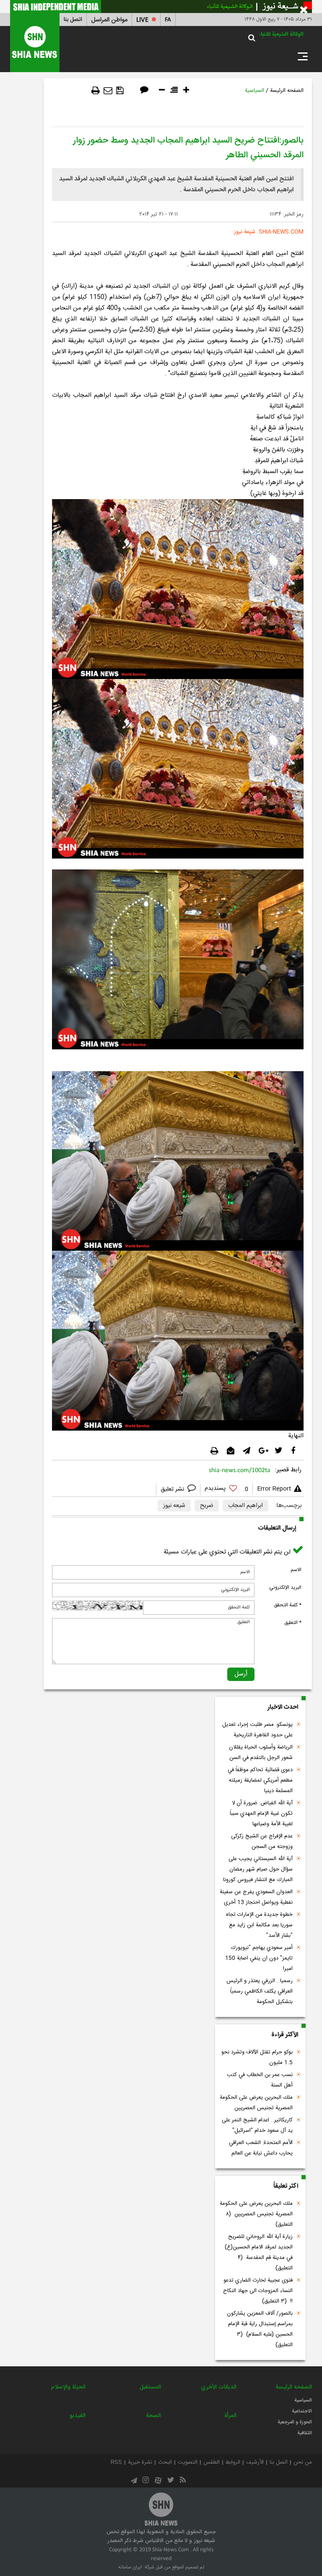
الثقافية (305, 2433)
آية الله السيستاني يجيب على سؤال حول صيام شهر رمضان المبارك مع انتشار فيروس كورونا (258, 1869)
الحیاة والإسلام (68, 2387)
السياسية (254, 91)
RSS (116, 2462)
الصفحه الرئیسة (287, 91)
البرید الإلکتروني (285, 1587)
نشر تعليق (173, 1489)
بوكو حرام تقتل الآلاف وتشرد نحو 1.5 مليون (257, 2057)
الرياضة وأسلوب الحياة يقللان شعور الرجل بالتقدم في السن (261, 1752)
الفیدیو (78, 2416)
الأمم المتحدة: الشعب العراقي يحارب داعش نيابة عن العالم (261, 2148)
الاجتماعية (302, 2411)
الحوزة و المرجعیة (295, 2422)
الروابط (233, 2462)
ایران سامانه (130, 2567)
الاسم (296, 1570)
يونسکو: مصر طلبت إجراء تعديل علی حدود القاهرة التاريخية (257, 1730)
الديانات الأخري (219, 2387)
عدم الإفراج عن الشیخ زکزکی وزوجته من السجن (262, 1841)
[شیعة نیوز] (161, 7)
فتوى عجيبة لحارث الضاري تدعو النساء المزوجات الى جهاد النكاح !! (258, 2291)
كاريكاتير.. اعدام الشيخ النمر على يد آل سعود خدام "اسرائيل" (257, 2125)
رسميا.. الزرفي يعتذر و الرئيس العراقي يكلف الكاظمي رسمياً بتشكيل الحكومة (260, 1991)
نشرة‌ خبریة (140, 2462)
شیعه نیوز (174, 1506)
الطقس (212, 2462)
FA (168, 20)
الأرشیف (255, 2462)
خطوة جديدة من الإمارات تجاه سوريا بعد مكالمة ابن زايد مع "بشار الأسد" (259, 1925)
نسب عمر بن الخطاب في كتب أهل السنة (260, 2080)
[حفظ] (120, 91)
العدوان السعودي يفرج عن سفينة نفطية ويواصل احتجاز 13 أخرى (256, 1897)
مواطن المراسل (109, 20)
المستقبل (150, 2387)
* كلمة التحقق (288, 1605)
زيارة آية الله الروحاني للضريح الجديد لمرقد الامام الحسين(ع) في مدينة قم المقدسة (259, 2252)
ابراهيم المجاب (245, 1506)
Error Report (274, 1489)
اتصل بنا (73, 20)
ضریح (207, 1506)
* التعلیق (293, 1623)
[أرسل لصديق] (108, 91)
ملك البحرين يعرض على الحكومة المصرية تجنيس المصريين (256, 2103)
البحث (165, 2462)
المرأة (230, 2416)
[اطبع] (96, 91)
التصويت (188, 2462)
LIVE (142, 20)
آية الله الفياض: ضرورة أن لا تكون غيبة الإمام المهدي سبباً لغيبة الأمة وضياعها (261, 1814)
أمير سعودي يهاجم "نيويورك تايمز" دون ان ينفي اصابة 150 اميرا (259, 1958)
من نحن (303, 2462)
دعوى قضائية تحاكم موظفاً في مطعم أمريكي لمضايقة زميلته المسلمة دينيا (260, 1780)
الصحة (153, 2416)
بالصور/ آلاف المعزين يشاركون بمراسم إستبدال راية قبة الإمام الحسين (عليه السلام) (260, 2329)
